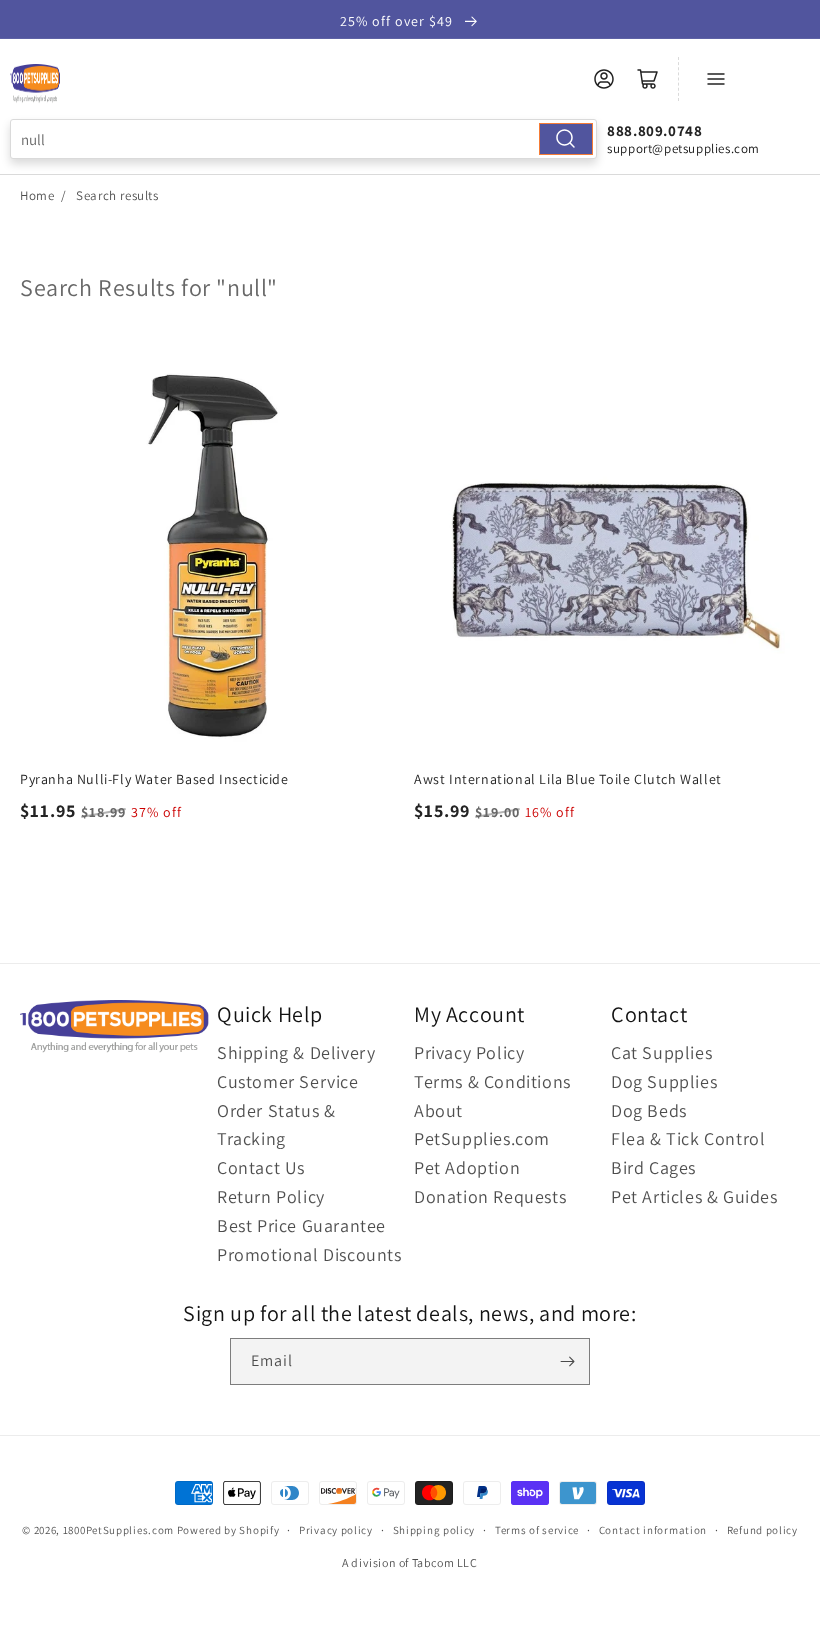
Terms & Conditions (492, 1081)
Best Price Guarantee (301, 1225)
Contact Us (261, 1167)
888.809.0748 (654, 130)
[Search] (566, 139)
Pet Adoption (467, 1167)
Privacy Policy (469, 1052)
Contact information (653, 1530)
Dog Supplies (664, 1081)
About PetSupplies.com (482, 1125)
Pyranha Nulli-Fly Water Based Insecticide (154, 779)
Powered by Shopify (228, 1530)
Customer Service (288, 1081)
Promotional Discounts (309, 1254)
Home (37, 195)
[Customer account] (604, 79)
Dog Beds (649, 1110)
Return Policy (271, 1196)
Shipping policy (434, 1530)
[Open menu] (716, 79)
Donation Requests (490, 1196)
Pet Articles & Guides (694, 1196)
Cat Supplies (661, 1052)
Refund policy (762, 1530)
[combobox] (303, 139)
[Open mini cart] (648, 79)
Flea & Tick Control (688, 1138)
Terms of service (537, 1530)
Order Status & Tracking (276, 1125)
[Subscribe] (567, 1361)
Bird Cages (653, 1167)
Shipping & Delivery (296, 1052)
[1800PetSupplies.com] (35, 84)
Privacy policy (336, 1530)
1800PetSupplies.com (118, 1530)
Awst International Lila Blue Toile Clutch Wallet (568, 779)
